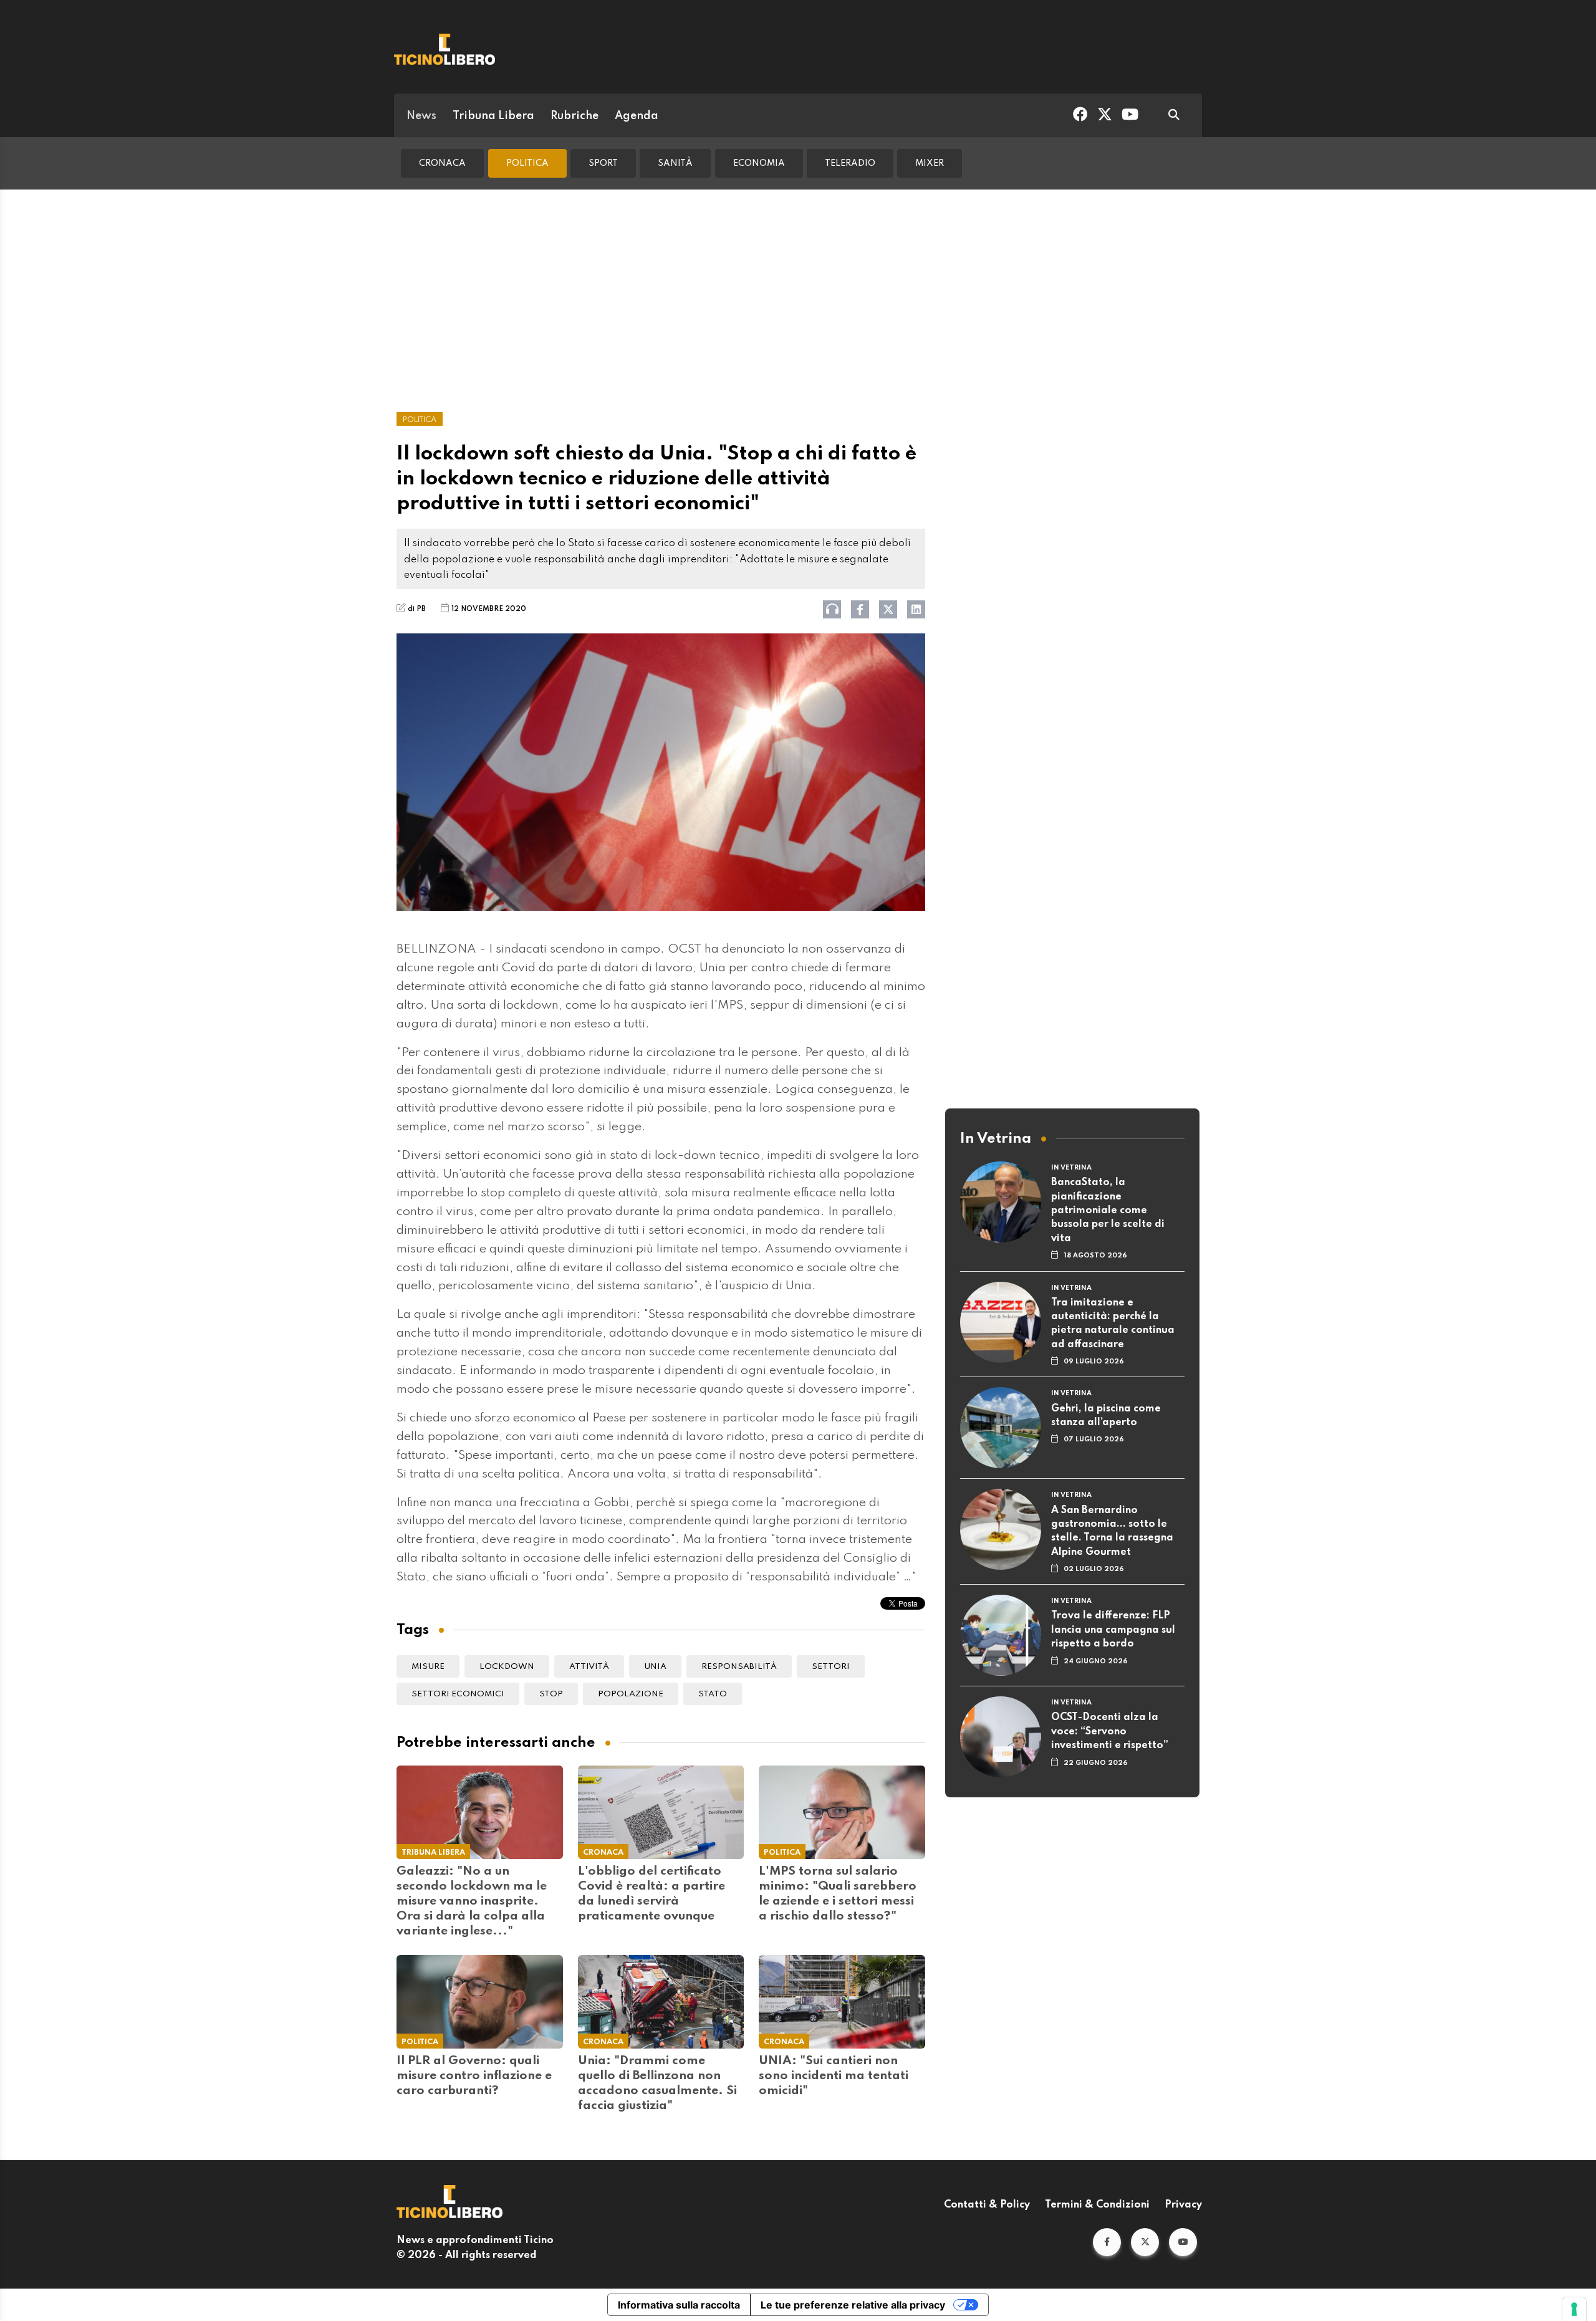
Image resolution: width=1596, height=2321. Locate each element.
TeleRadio (850, 163)
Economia (759, 163)
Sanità (675, 163)
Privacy (1183, 2205)
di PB (417, 609)
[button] (1107, 2242)
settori (831, 1667)
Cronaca (442, 163)
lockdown (507, 1667)
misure (428, 1667)
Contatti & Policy (987, 2205)
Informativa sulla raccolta (679, 2305)
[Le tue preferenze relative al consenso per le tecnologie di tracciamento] (1574, 2309)
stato (713, 1694)
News (421, 116)
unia (655, 1667)
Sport (603, 163)
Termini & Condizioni (1097, 2205)
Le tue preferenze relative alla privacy (853, 2305)
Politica (527, 163)
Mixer (930, 163)
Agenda (637, 116)
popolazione (631, 1694)
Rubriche (574, 116)
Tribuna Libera (493, 116)
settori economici (458, 1694)
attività (589, 1667)
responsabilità (739, 1667)
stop (551, 1694)
